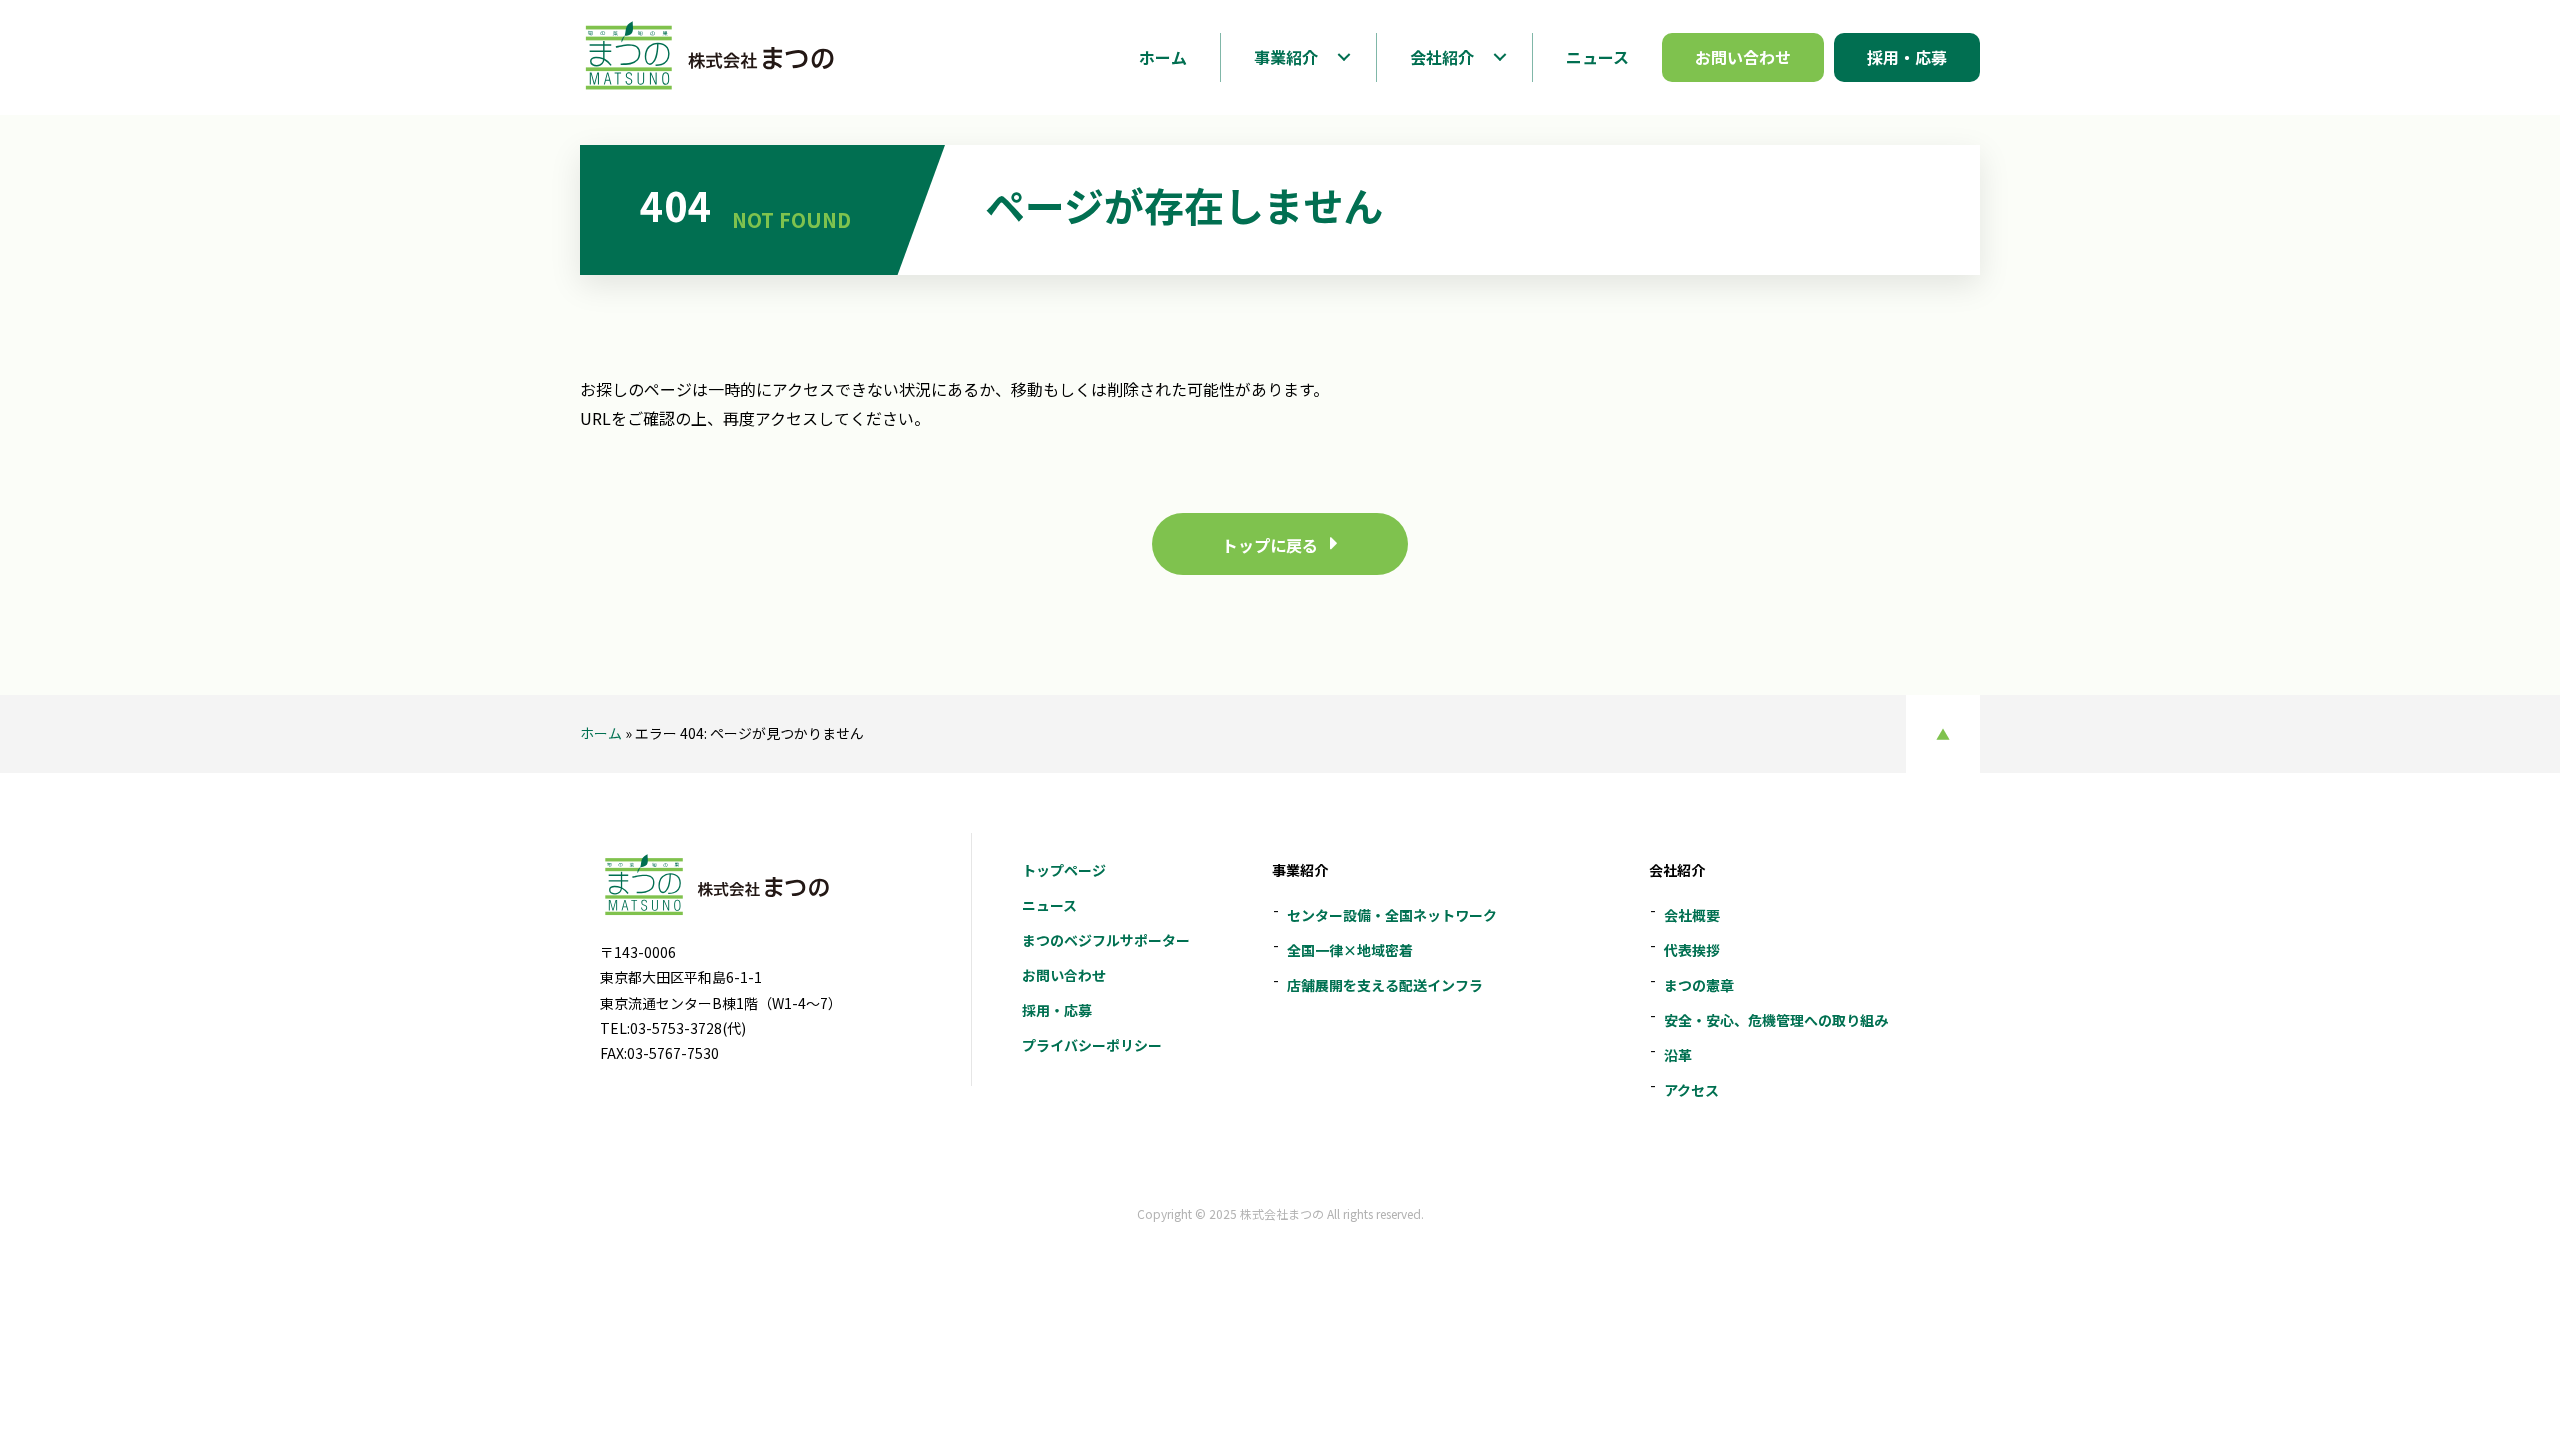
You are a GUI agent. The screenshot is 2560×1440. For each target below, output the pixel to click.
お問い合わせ (1064, 975)
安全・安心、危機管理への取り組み (1776, 1020)
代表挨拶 (1692, 950)
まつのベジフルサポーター (1106, 940)
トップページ (1064, 870)
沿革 (1678, 1055)
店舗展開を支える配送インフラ (1385, 985)
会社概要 (1692, 915)
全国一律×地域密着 (1350, 950)
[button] (1343, 57)
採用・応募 (1057, 1010)
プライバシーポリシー (1092, 1045)
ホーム (601, 733)
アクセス (1691, 1090)
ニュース (1049, 905)
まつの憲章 (1699, 985)
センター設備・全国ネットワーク (1392, 915)
